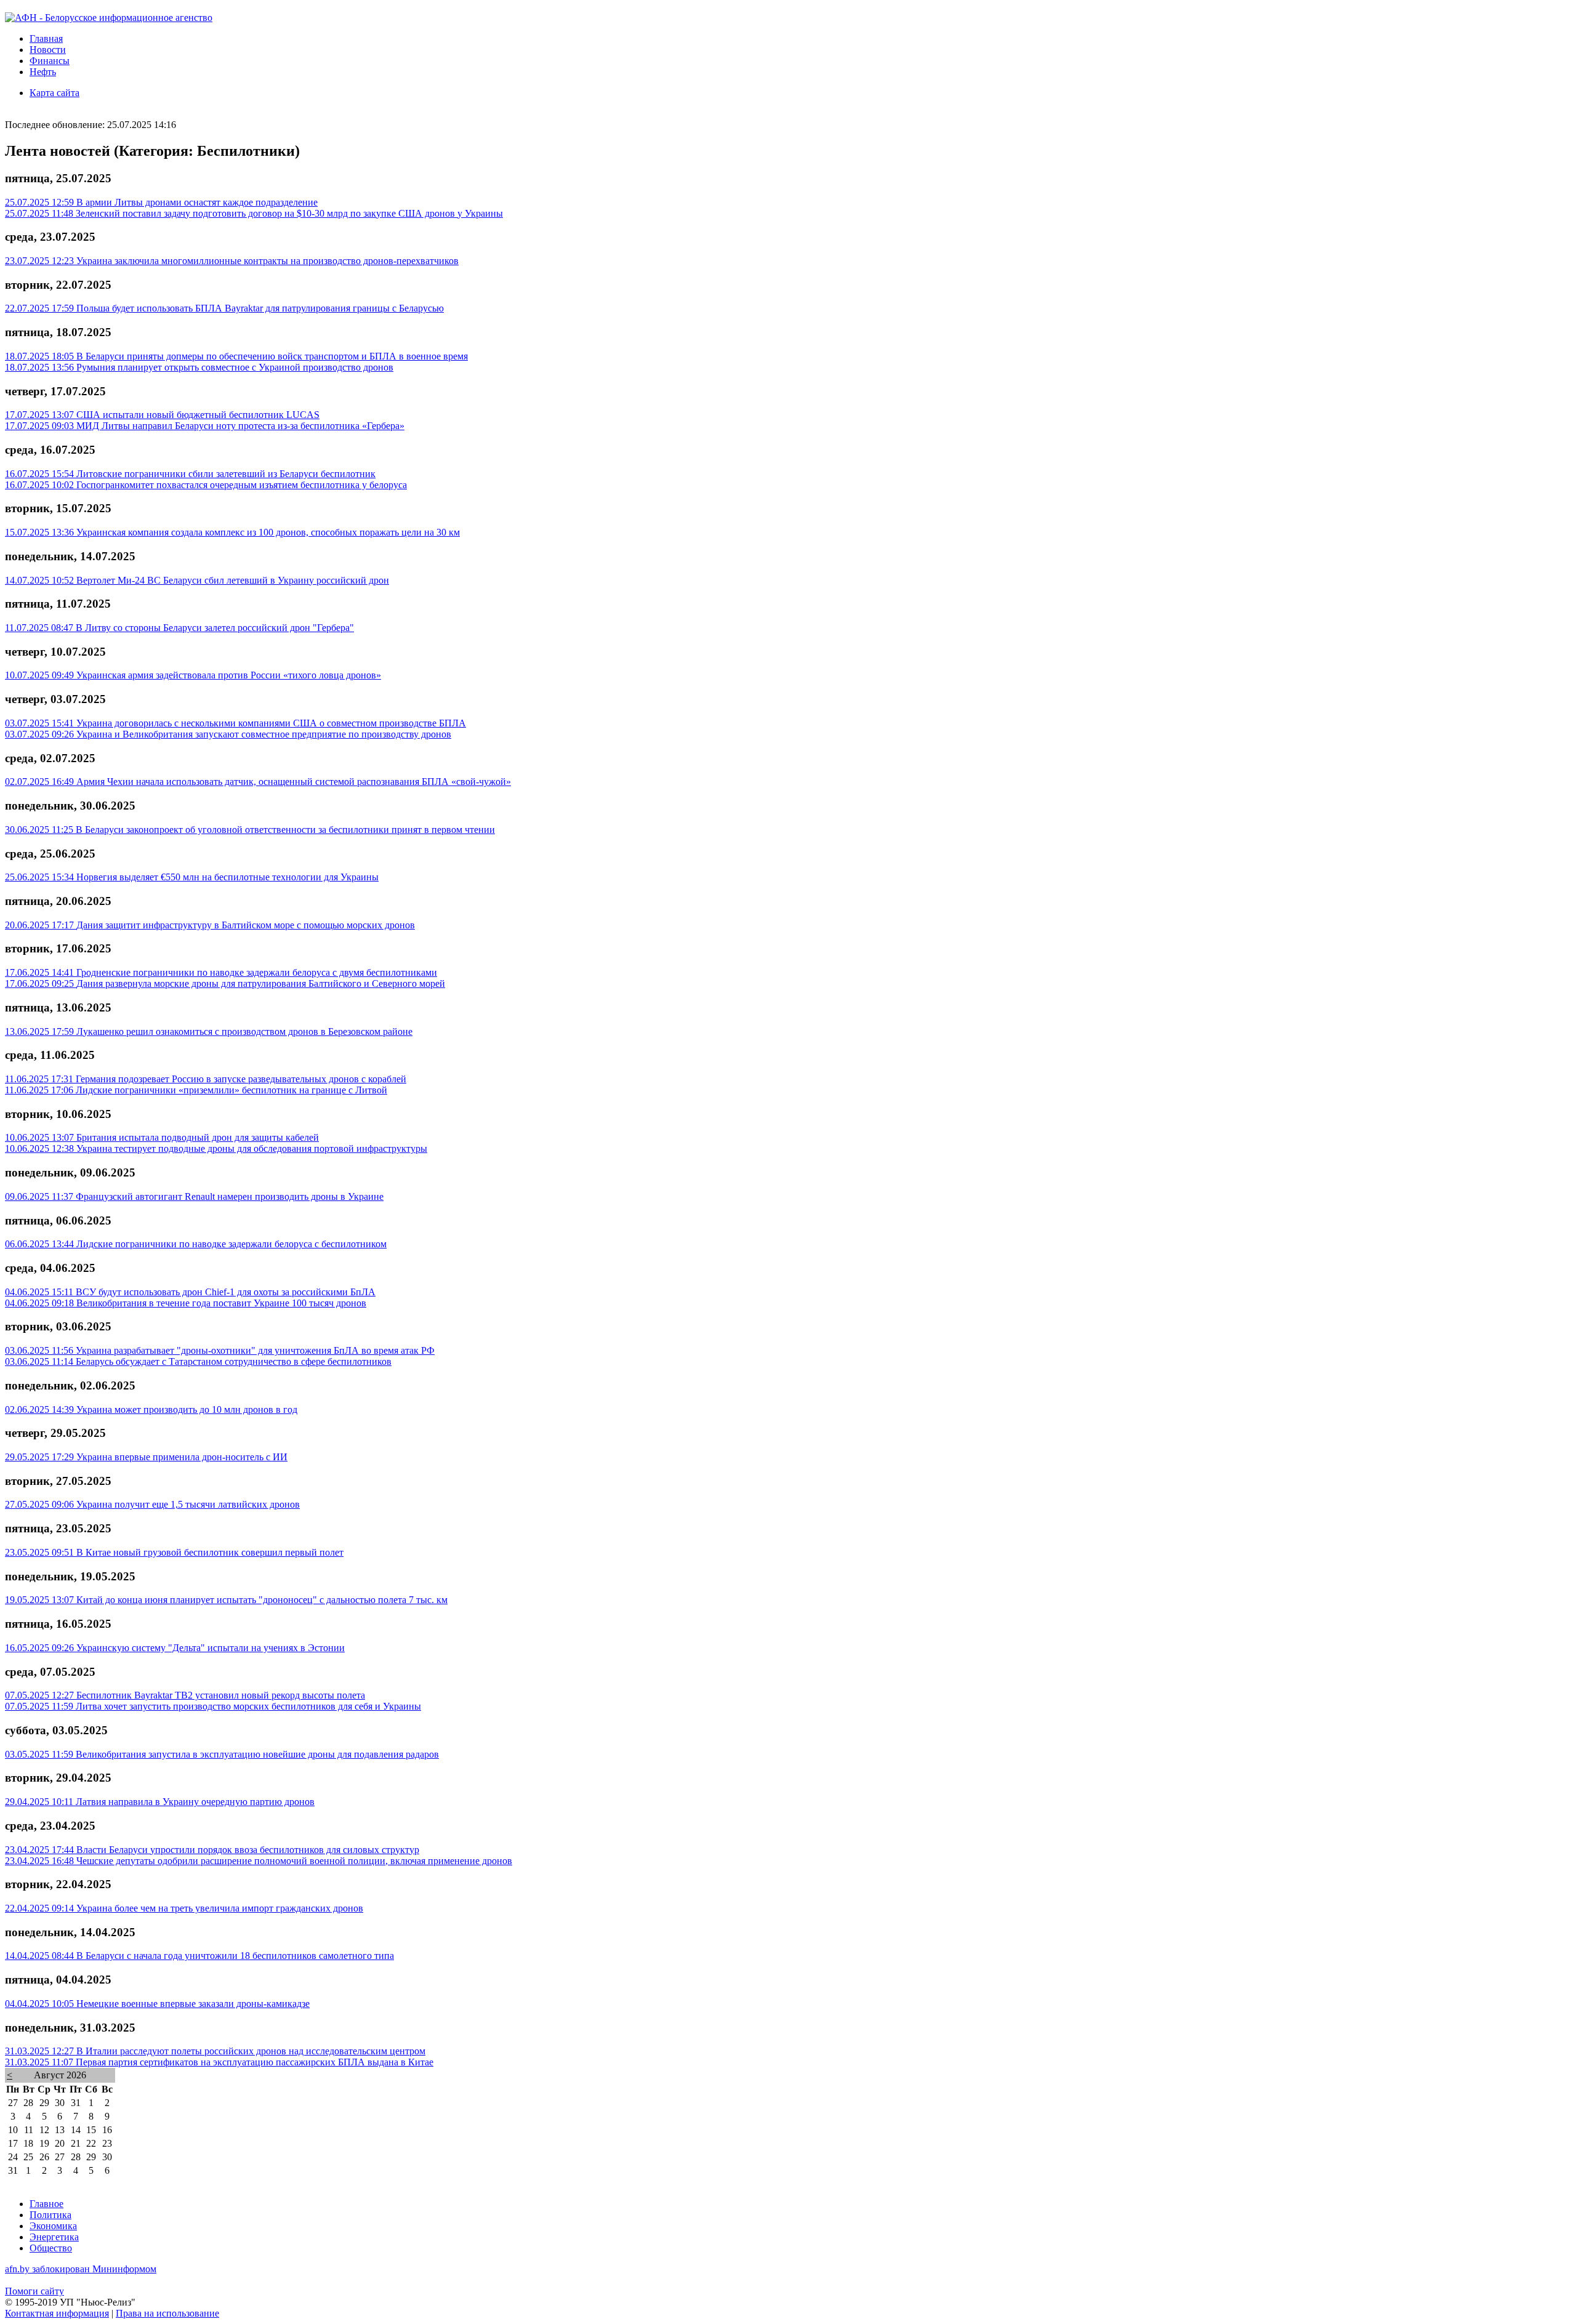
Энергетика (54, 2237)
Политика (50, 2215)
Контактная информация (57, 2313)
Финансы (50, 61)
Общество (51, 2248)
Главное (46, 2204)
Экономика (53, 2226)
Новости (48, 50)
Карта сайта (54, 93)
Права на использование (167, 2313)
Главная (46, 38)
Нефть (43, 72)
